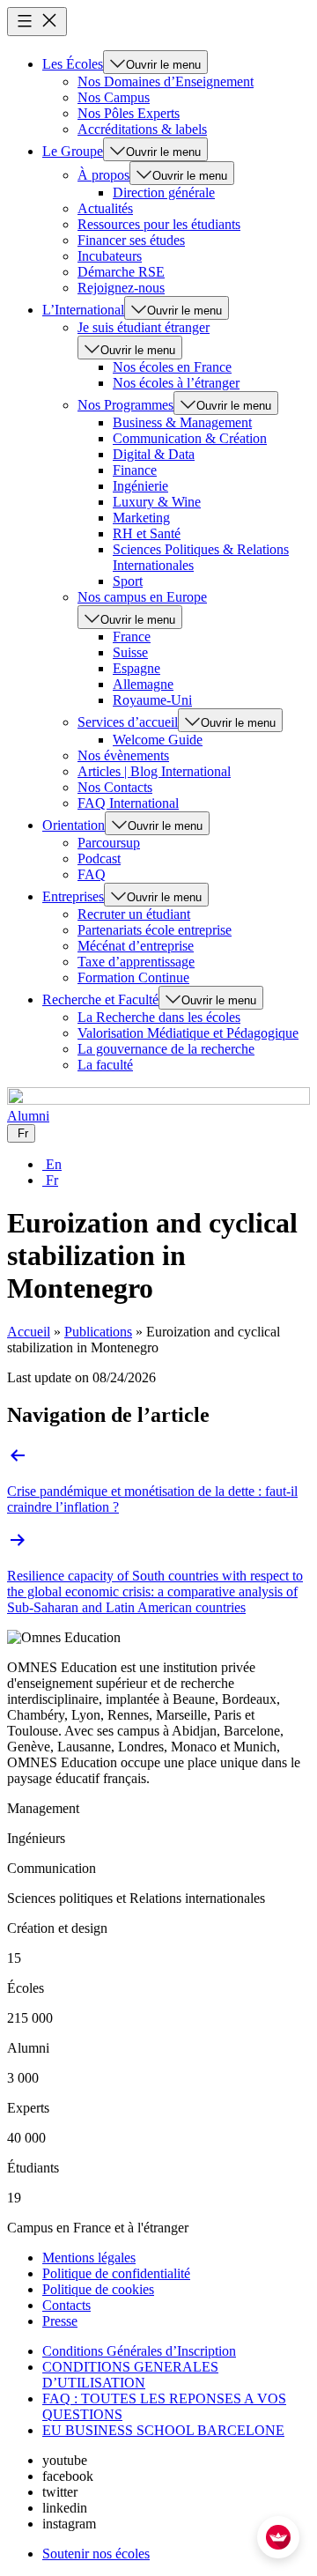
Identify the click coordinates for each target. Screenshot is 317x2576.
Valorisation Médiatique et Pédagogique (188, 1033)
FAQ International (128, 803)
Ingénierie (140, 486)
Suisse (130, 652)
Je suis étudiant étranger (144, 327)
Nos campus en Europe (142, 597)
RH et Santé (147, 533)
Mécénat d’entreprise (136, 946)
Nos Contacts (115, 787)
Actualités (105, 208)
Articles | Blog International (154, 771)
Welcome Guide (158, 740)
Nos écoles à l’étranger (176, 383)
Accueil (29, 1332)
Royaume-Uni (152, 700)
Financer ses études (131, 240)
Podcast (99, 859)
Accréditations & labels (142, 129)
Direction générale (164, 192)
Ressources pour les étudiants (159, 224)
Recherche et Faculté (100, 999)
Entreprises (73, 896)
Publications (98, 1332)
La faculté (105, 1065)
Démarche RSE (121, 272)
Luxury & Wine (157, 502)
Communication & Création (190, 438)
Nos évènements (123, 755)
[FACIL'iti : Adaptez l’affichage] (278, 2537)
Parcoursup (109, 843)
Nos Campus (114, 97)
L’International (83, 310)
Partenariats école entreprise (155, 930)
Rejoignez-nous (121, 288)
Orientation (74, 825)
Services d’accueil (128, 722)
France (132, 637)
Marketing (141, 518)
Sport (128, 581)
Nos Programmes (125, 405)
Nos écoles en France (172, 367)
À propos (103, 175)
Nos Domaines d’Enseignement (166, 81)
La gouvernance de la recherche (166, 1049)
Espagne (136, 668)
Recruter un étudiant (134, 914)
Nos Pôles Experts (129, 113)
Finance (135, 470)
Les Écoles (73, 64)
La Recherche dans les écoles (159, 1017)
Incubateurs (110, 256)
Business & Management (182, 422)
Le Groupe (73, 151)
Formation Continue (133, 977)
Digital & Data (154, 454)
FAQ (92, 874)
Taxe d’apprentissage (136, 962)
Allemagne (143, 684)
